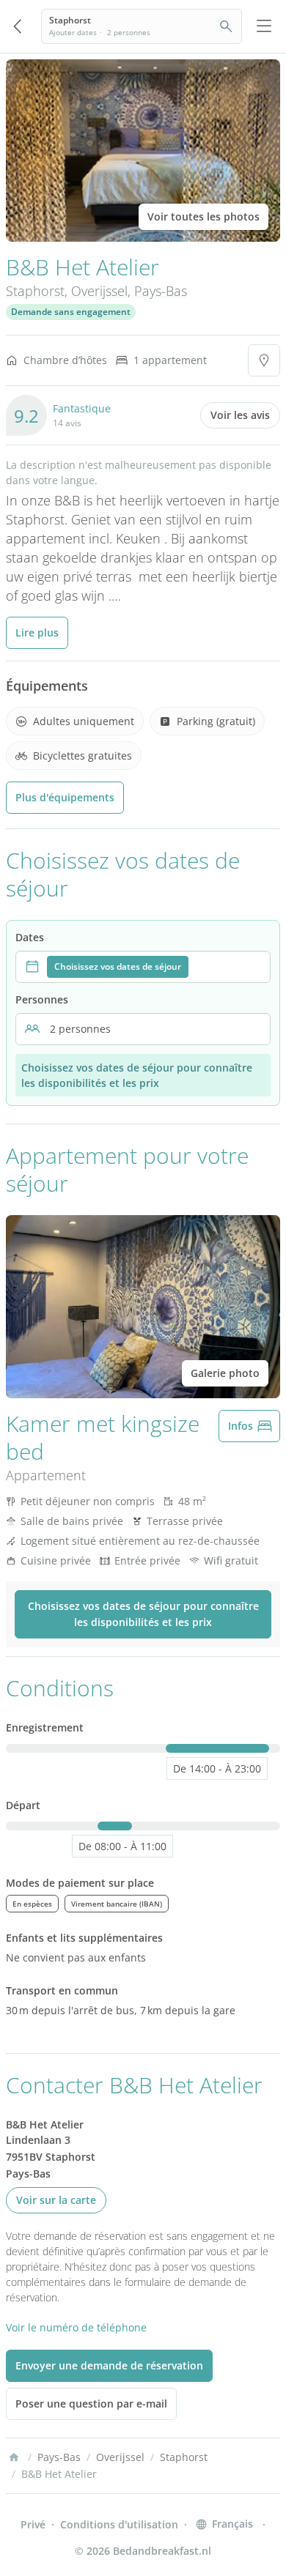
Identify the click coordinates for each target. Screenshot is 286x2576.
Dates (30, 937)
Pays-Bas (161, 291)
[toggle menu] (264, 26)
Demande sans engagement (71, 312)
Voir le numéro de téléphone (76, 2327)
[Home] (14, 2457)
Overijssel (99, 291)
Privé (33, 2524)
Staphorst (35, 291)
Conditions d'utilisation (119, 2524)
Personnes (42, 999)
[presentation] (143, 967)
